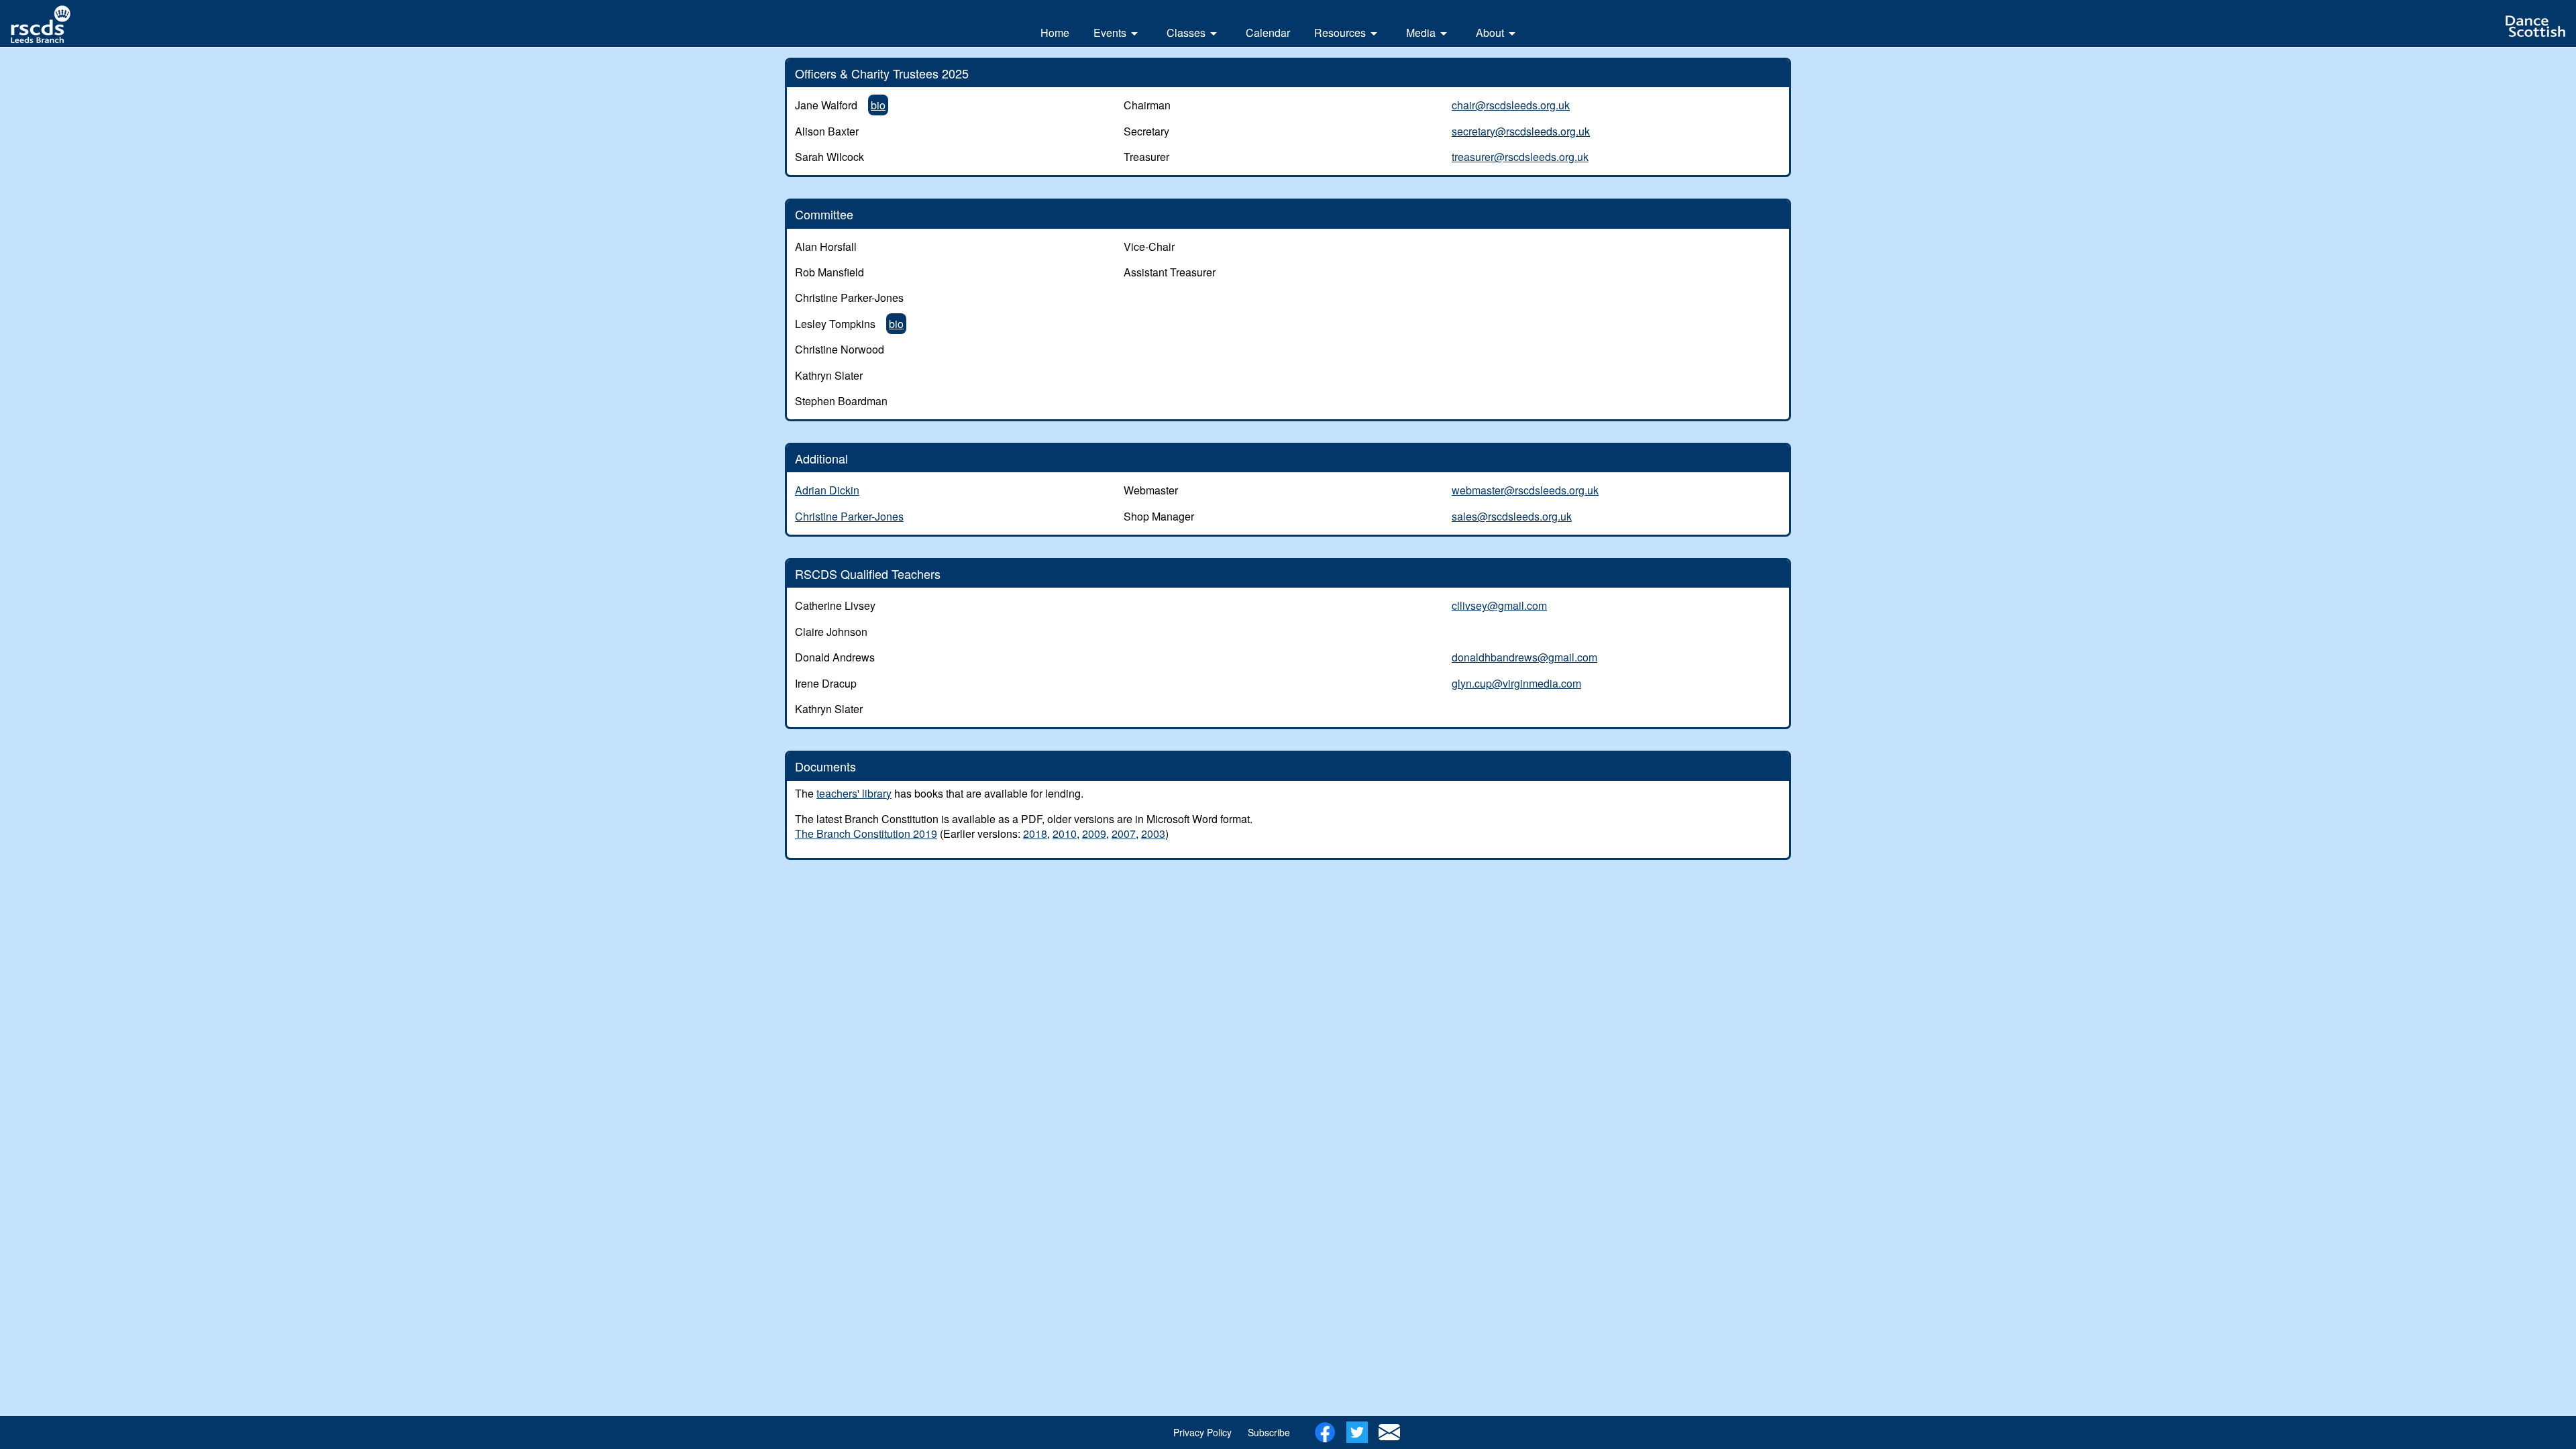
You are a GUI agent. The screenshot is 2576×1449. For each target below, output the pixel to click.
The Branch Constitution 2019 (866, 834)
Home (1055, 33)
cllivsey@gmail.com (1499, 605)
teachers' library (854, 793)
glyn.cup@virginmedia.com (1516, 683)
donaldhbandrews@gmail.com (1524, 657)
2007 (1124, 834)
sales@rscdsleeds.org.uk (1512, 516)
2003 (1153, 834)
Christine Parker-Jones (849, 516)
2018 (1035, 834)
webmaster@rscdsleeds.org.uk (1525, 490)
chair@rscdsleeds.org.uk (1511, 105)
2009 (1094, 834)
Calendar (1268, 33)
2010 (1065, 834)
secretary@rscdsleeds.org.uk (1521, 131)
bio (878, 105)
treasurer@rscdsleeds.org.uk (1520, 157)
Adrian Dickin (827, 490)
